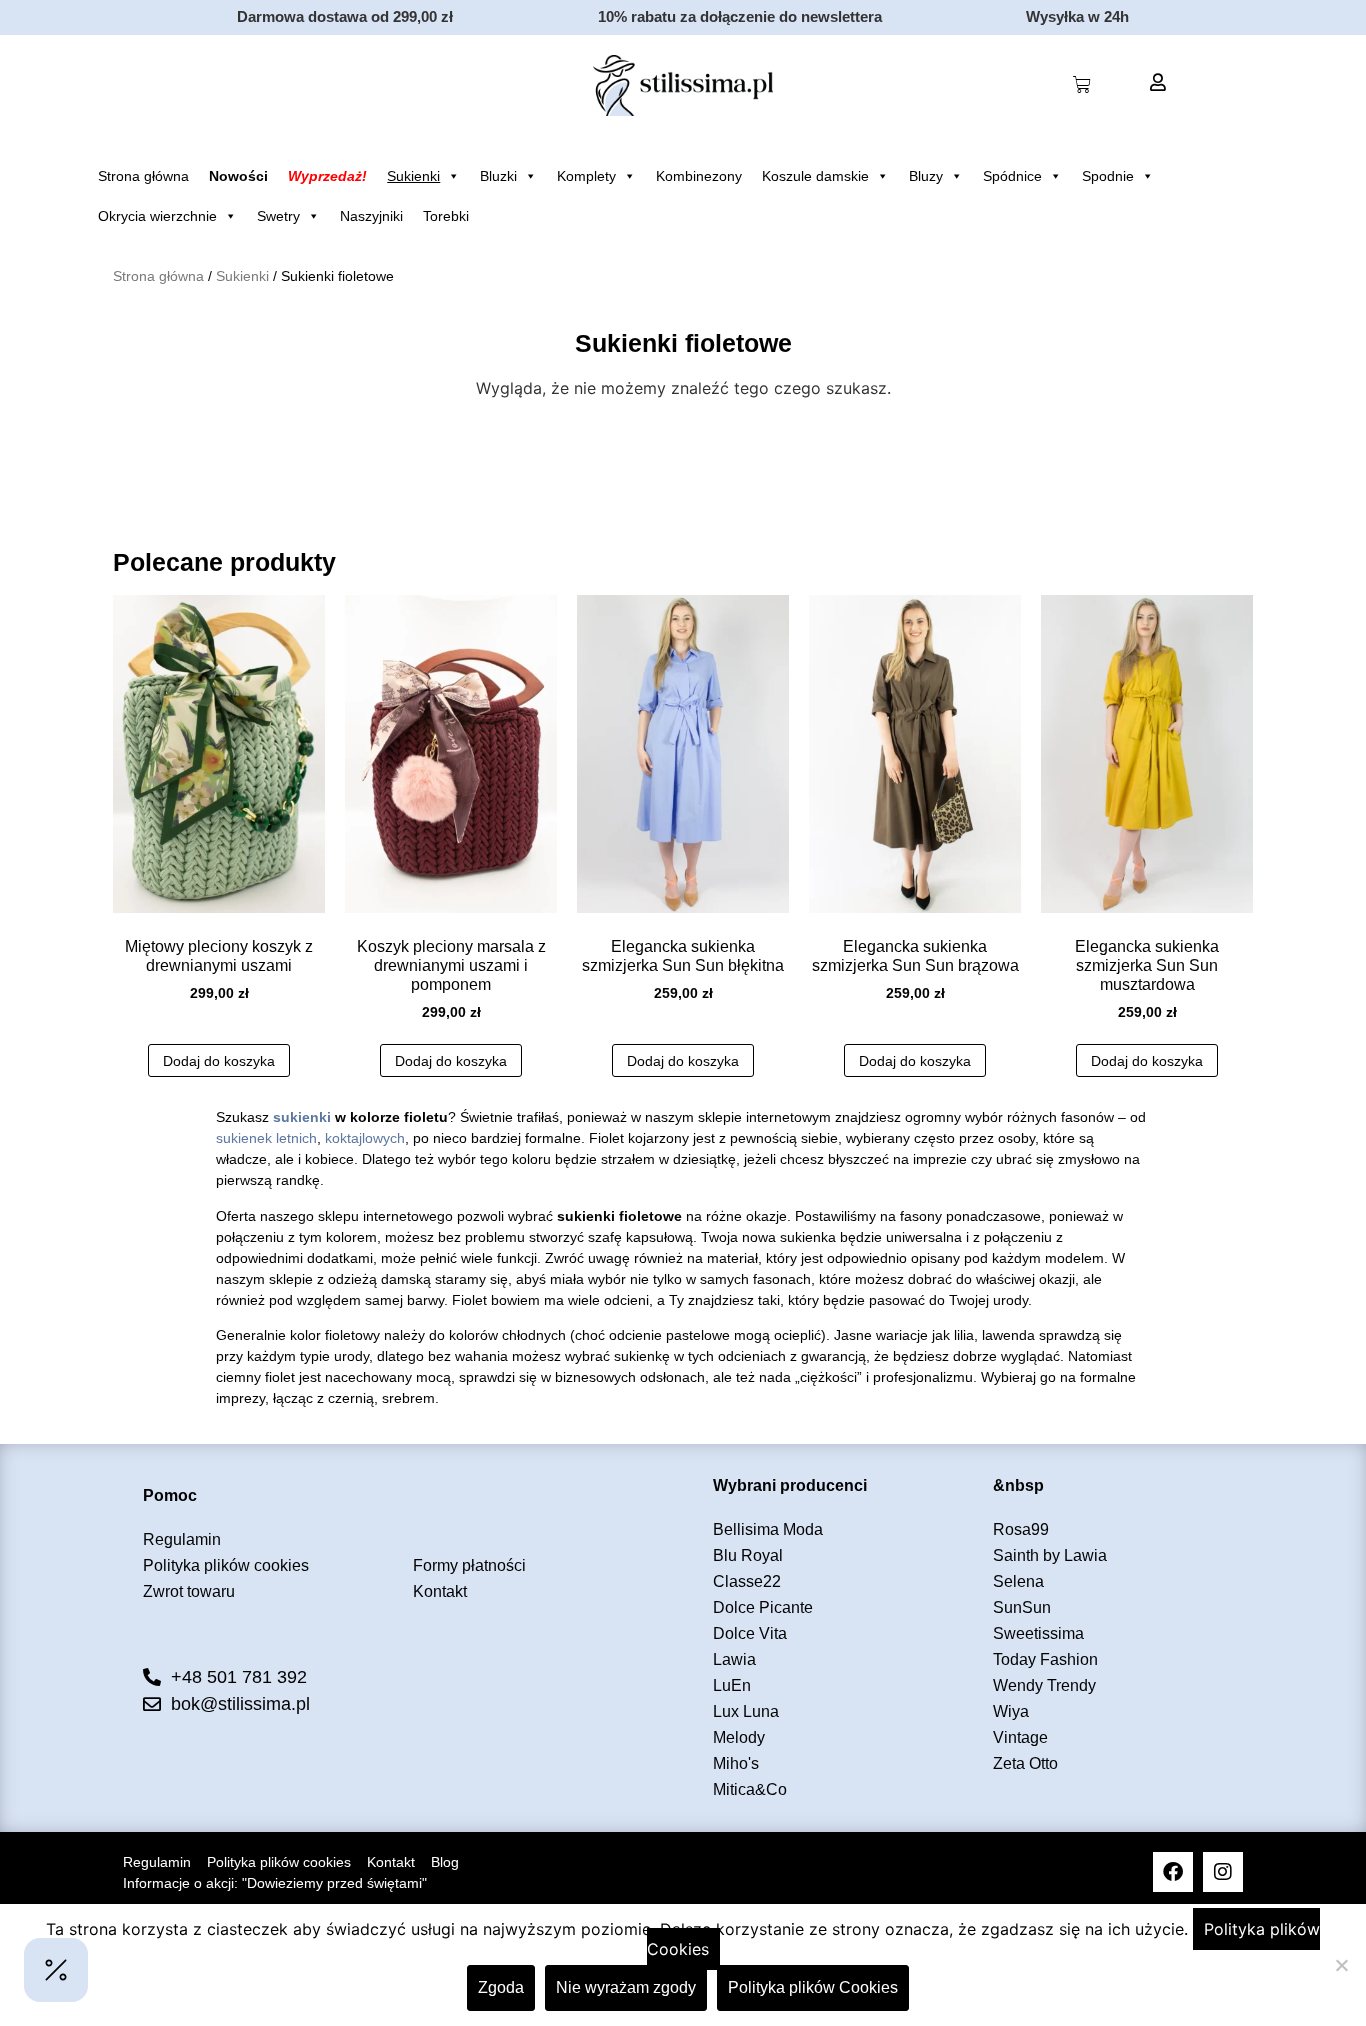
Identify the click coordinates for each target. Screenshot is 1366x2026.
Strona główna (143, 176)
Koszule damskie (815, 176)
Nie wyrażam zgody (626, 1987)
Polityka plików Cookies (813, 1987)
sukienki (302, 1117)
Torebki (446, 216)
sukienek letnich (266, 1138)
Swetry (278, 216)
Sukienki (413, 176)
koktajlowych (365, 1138)
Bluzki (498, 176)
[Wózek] (1082, 85)
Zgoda (501, 1987)
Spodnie (1108, 176)
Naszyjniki (371, 216)
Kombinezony (699, 176)
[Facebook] (1173, 1872)
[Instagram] (1223, 1872)
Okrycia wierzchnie (157, 216)
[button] (56, 1970)
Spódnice (1012, 176)
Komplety (586, 176)
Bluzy (926, 176)
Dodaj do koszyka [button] (219, 1061)
